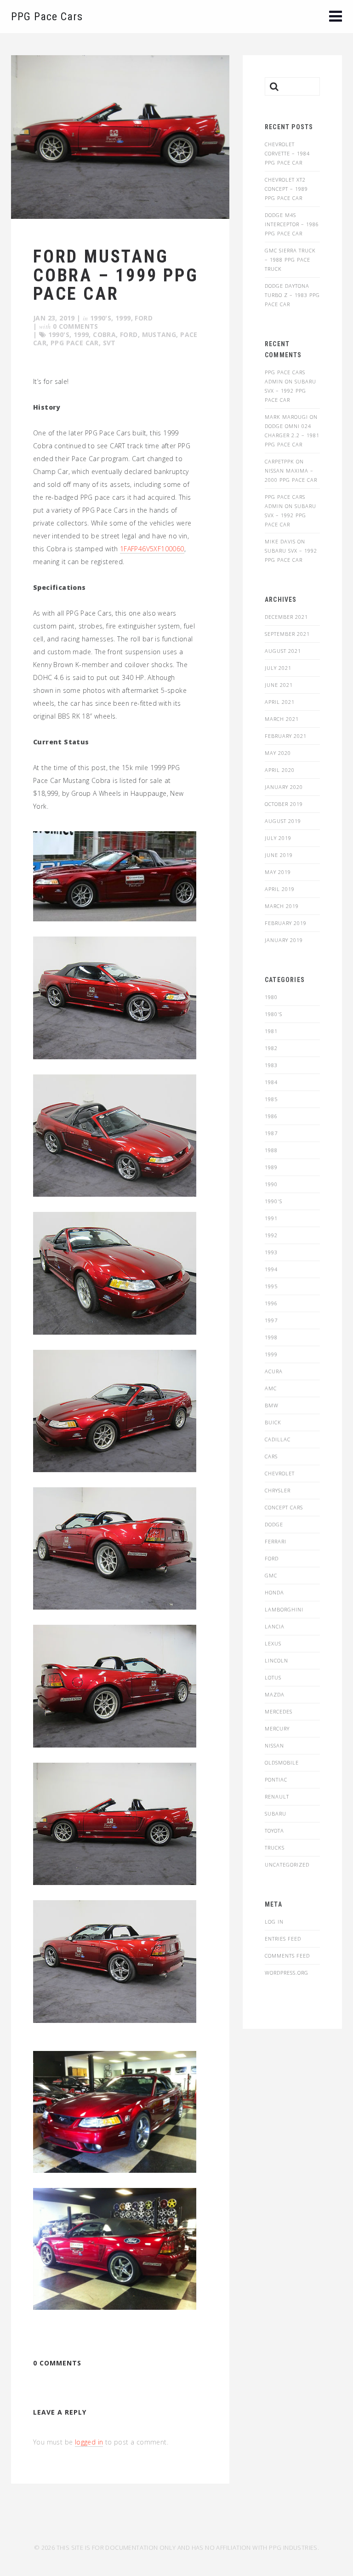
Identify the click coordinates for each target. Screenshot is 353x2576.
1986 (271, 1116)
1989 (271, 1167)
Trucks (275, 1848)
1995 (271, 1286)
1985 (271, 1099)
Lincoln (276, 1660)
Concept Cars (284, 1507)
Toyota (274, 1831)
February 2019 (286, 923)
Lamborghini (284, 1609)
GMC (271, 1575)
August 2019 (283, 821)
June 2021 (279, 685)
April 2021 (280, 702)
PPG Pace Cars (47, 17)
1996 (271, 1303)
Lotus (273, 1677)
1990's (101, 318)
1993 (271, 1252)
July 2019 (278, 838)
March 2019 (282, 906)
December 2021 (286, 617)
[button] (336, 17)
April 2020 (280, 770)
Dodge (274, 1524)
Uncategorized (287, 1865)
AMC (271, 1388)
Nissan (274, 1745)
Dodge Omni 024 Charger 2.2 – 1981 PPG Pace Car (292, 435)
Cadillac (278, 1439)
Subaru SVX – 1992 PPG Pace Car (290, 391)
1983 (271, 1065)
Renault (277, 1796)
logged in (89, 2442)
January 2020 (284, 787)
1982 (271, 1048)
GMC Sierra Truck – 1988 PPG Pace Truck (290, 260)
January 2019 (284, 940)
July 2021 (278, 668)
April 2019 (280, 889)
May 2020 (278, 753)
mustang (159, 334)
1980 (271, 997)
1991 (271, 1218)
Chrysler (278, 1490)
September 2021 (287, 634)
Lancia (275, 1626)
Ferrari (276, 1541)
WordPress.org (287, 1973)
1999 (123, 318)
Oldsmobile (282, 1762)
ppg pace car (75, 343)
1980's (273, 1014)
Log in (274, 1922)
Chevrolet (280, 1473)
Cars (271, 1456)
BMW (272, 1405)
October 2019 (284, 804)
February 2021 (286, 736)
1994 (271, 1269)
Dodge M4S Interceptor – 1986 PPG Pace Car (292, 224)
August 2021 (283, 651)
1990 (271, 1184)
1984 (271, 1082)
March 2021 (282, 719)
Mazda (275, 1694)
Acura (274, 1371)
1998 (271, 1337)
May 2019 (278, 872)
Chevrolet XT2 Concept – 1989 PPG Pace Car (286, 189)
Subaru (276, 1813)
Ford (144, 318)
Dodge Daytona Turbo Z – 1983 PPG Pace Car (292, 295)
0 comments (76, 326)
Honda (274, 1592)
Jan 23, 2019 (54, 318)
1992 (271, 1235)
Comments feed (287, 1956)
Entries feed (283, 1939)
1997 (271, 1320)
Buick (273, 1422)
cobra (104, 334)
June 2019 (279, 855)
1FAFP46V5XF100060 (152, 549)
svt (109, 343)
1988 (271, 1150)
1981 (271, 1031)
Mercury (277, 1728)
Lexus (273, 1643)
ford (129, 334)
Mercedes (279, 1711)
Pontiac (276, 1779)
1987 (271, 1133)
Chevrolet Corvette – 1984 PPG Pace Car (287, 153)
